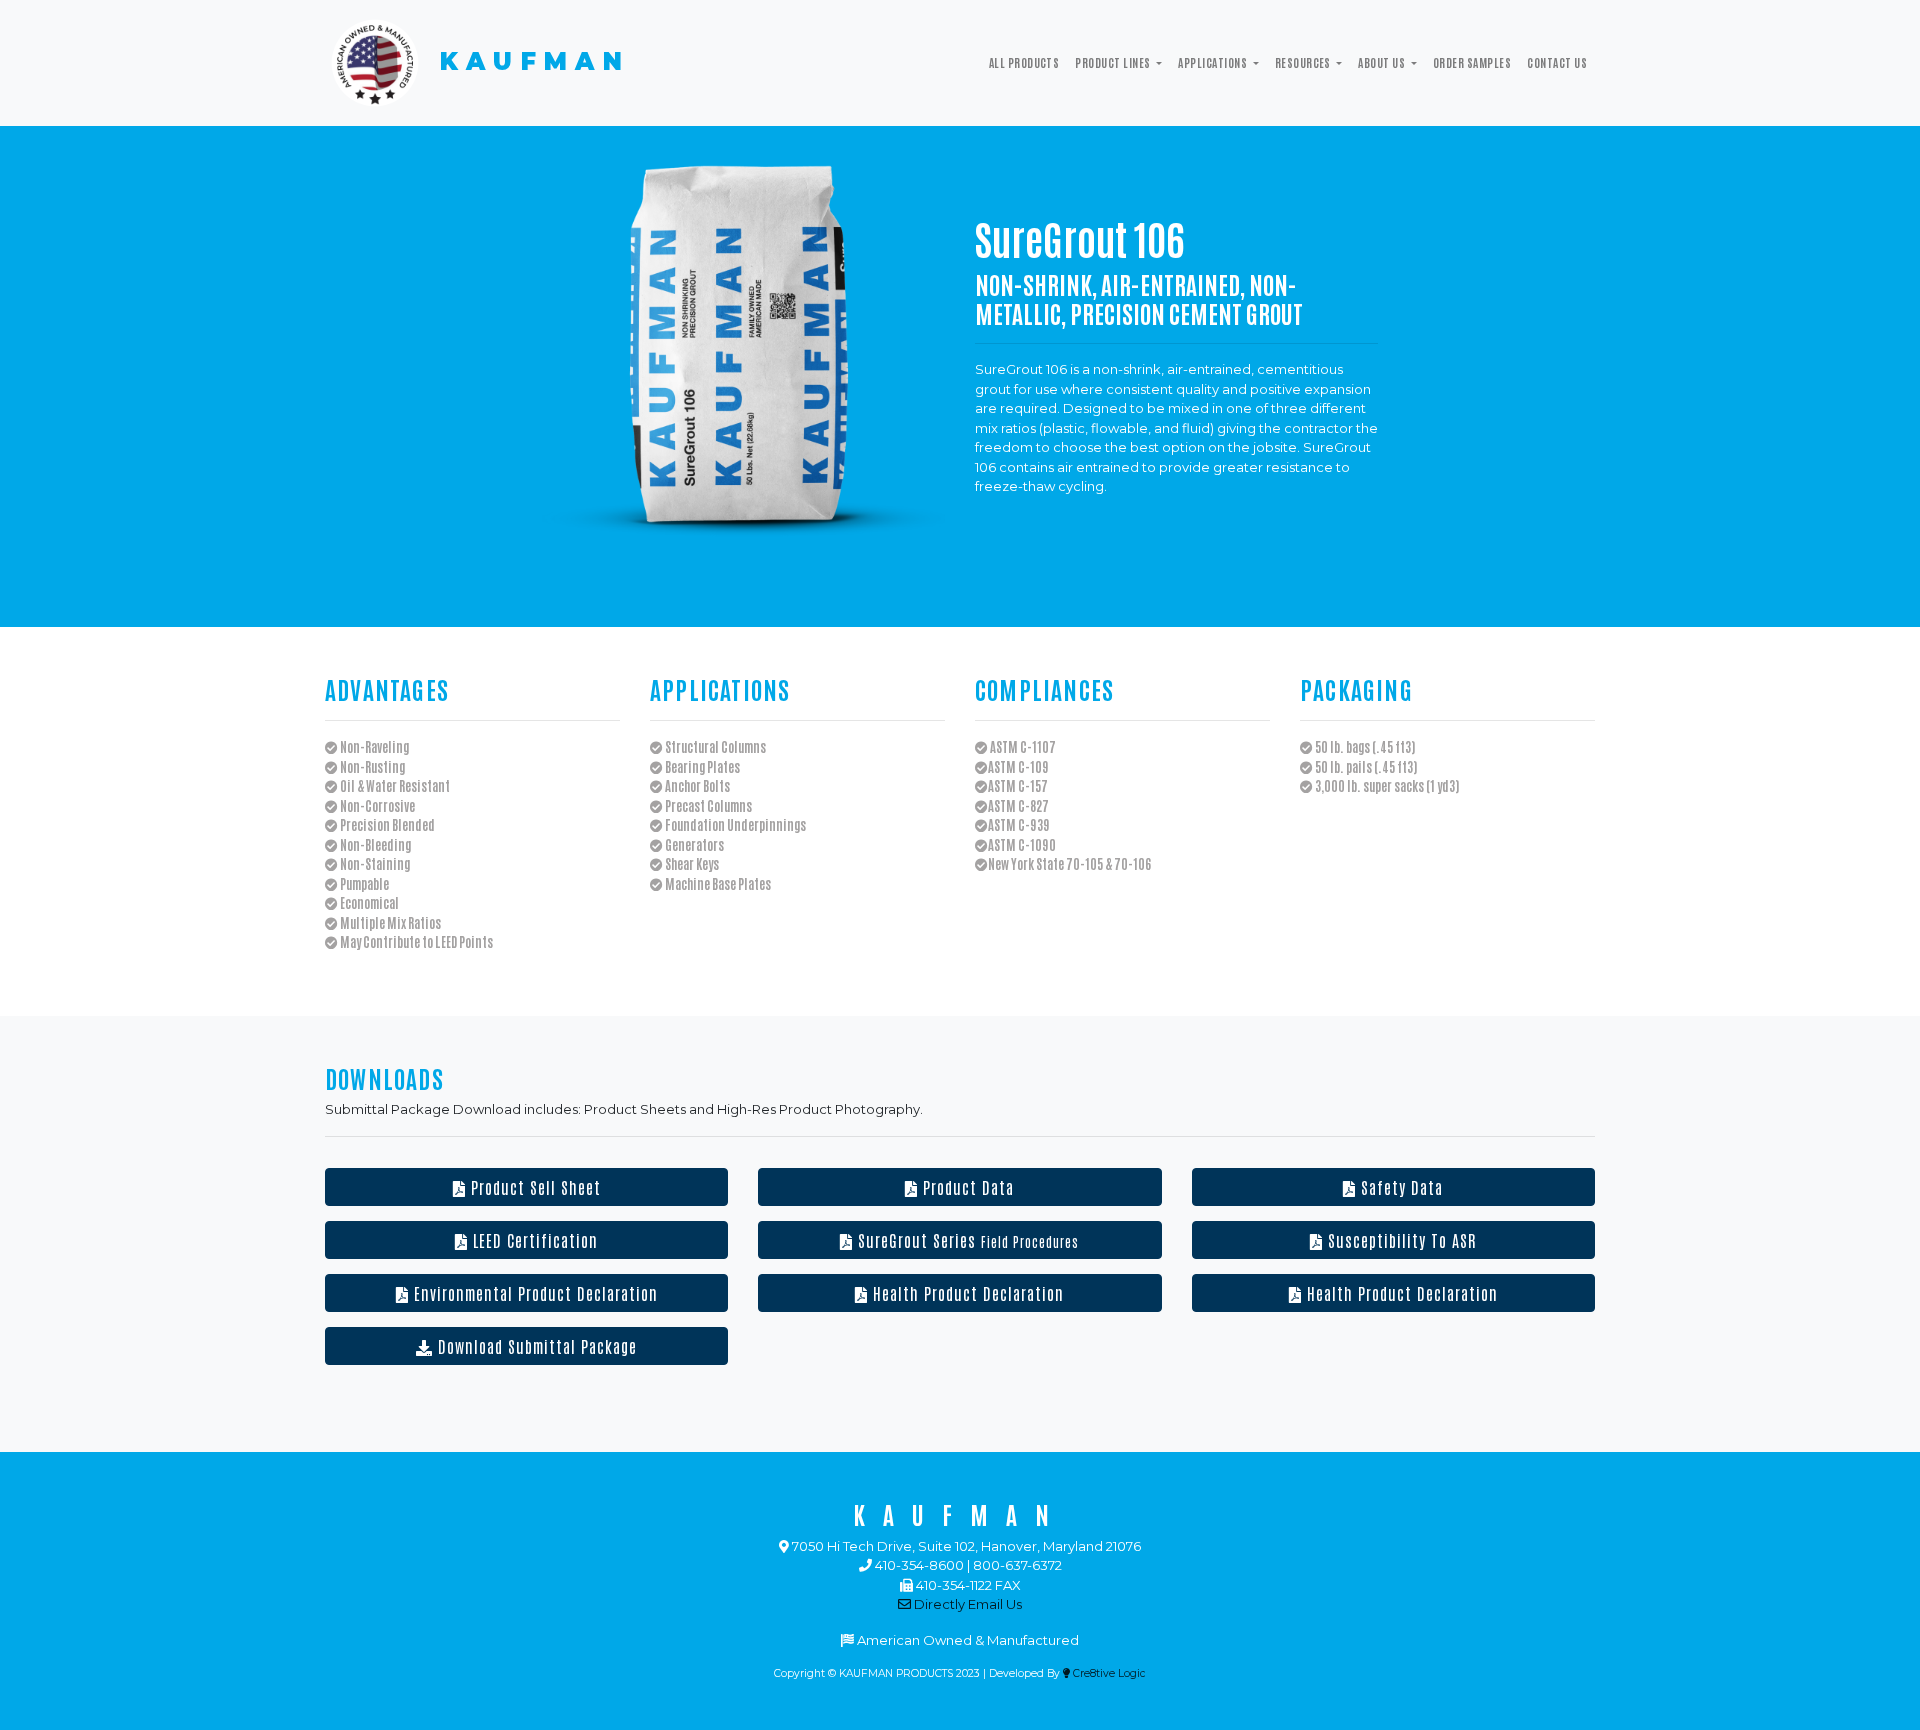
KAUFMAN (527, 61)
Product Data (966, 1187)
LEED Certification (533, 1240)
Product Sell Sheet (533, 1187)
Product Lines (1114, 62)
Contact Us (1557, 62)
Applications (1213, 62)
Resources (1304, 62)
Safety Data (1399, 1187)
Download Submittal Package (535, 1346)
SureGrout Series (966, 1240)
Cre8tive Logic (1108, 1673)
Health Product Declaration (966, 1293)
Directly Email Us (966, 1604)
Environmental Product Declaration (533, 1293)
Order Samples (1472, 62)
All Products (1024, 62)
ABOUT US (1382, 62)
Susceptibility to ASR (1399, 1240)
